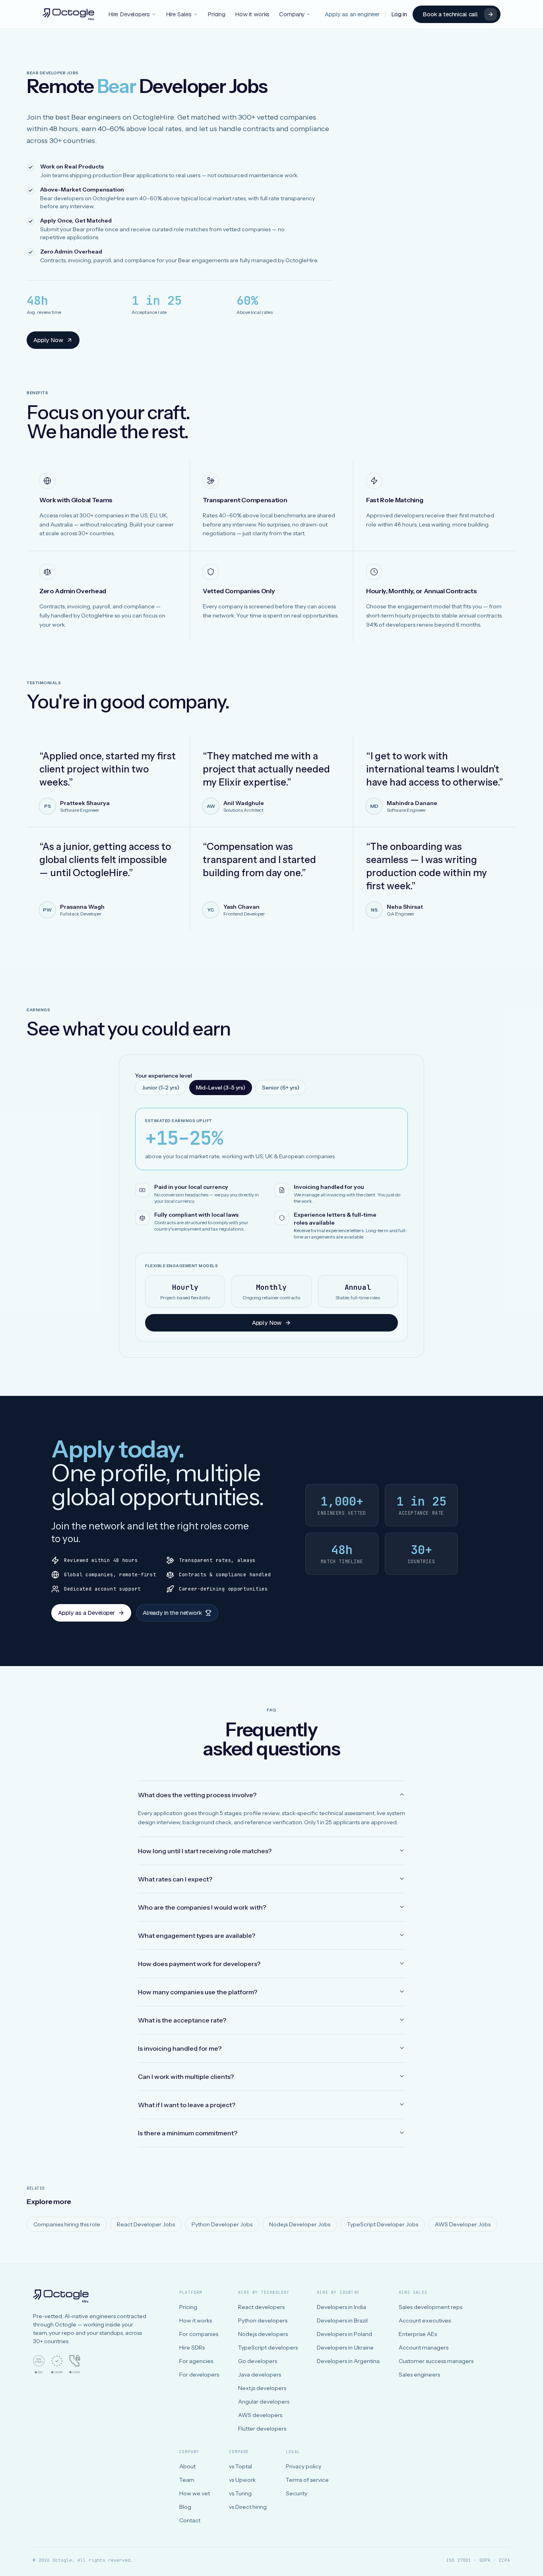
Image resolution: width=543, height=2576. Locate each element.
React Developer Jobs (146, 2224)
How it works (252, 14)
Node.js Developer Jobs (300, 2224)
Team (187, 2480)
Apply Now (48, 340)
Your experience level (164, 1076)
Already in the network (172, 1613)
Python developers (263, 2321)
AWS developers (260, 2415)
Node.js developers (263, 2334)
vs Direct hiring (248, 2507)
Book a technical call (450, 14)
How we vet (195, 2493)
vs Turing (240, 2493)
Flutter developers (262, 2429)
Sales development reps (431, 2307)
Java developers (260, 2375)
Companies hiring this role (67, 2224)
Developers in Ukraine (345, 2348)
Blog (185, 2507)
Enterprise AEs (418, 2334)
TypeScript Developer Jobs (383, 2224)
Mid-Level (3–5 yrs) (221, 1088)
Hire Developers (129, 14)
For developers (199, 2375)
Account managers (424, 2348)
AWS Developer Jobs (463, 2224)
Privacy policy (303, 2466)
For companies (199, 2334)
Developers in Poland (344, 2334)
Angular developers (264, 2402)
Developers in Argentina (348, 2361)
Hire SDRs (192, 2348)
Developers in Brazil (342, 2321)
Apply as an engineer (352, 14)
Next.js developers (262, 2388)
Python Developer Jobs (222, 2224)
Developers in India (341, 2307)
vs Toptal (240, 2466)
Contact (190, 2520)
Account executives (425, 2321)
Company (292, 14)
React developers (261, 2307)
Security (297, 2493)
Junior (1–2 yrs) (161, 1088)
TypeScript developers (268, 2348)
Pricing (216, 14)
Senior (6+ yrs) (281, 1088)
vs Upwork (242, 2480)
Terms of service (307, 2480)
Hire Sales (179, 14)
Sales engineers (419, 2375)
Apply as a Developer (86, 1613)
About (187, 2466)
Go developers (258, 2361)
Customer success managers (436, 2361)
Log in (399, 14)
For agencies (196, 2361)
